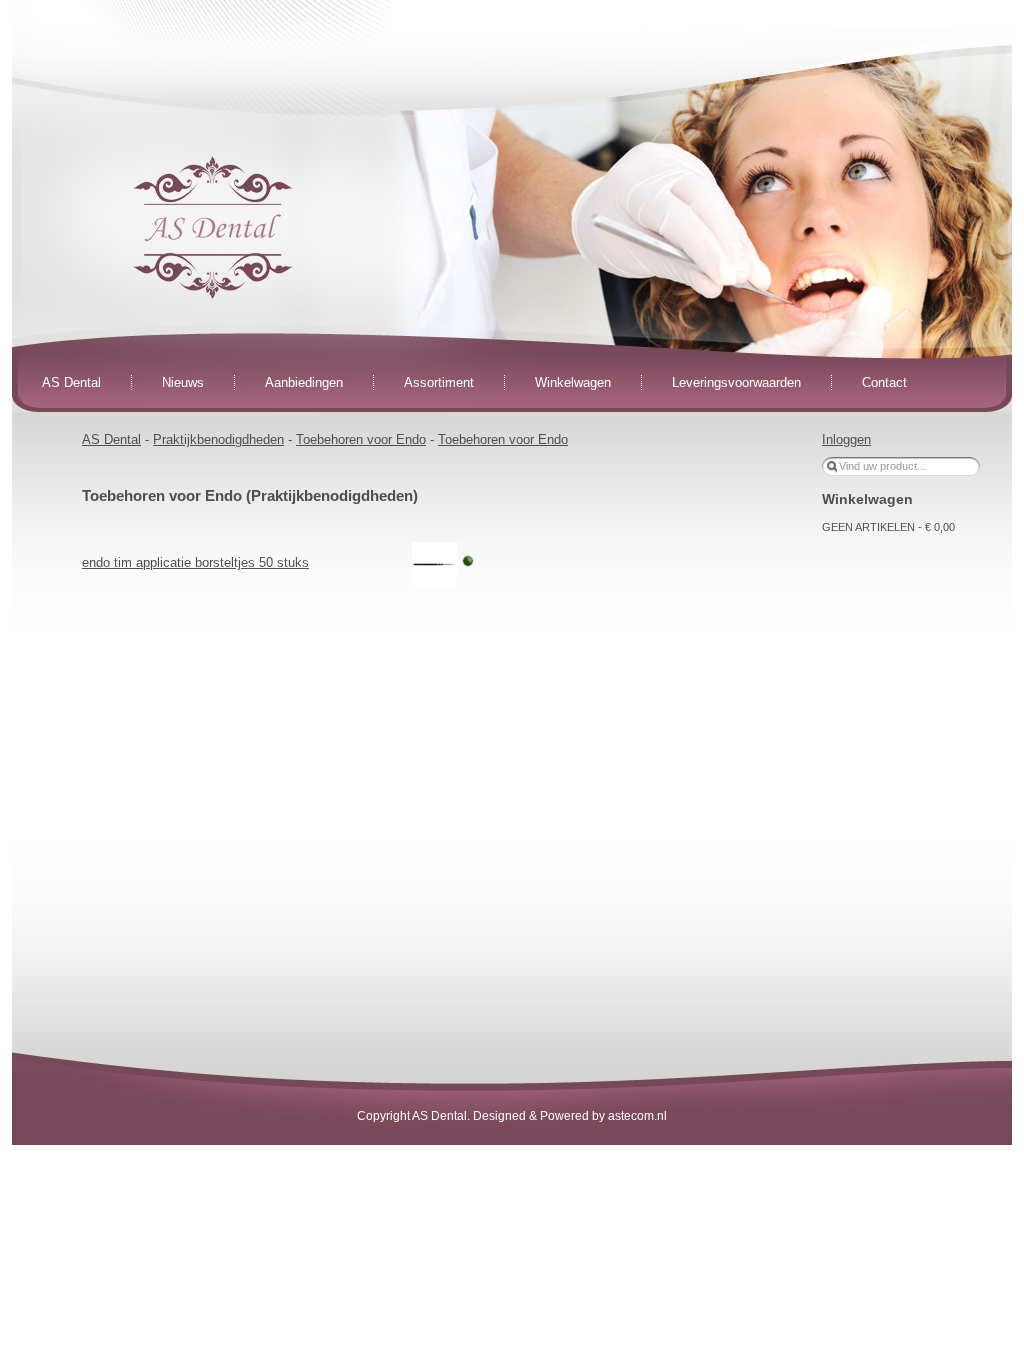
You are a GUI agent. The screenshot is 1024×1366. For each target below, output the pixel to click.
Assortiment (439, 382)
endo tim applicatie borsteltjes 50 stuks (195, 562)
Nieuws (183, 382)
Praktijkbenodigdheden (218, 439)
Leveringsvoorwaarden (736, 382)
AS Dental (71, 382)
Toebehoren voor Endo (361, 439)
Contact (884, 382)
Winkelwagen (573, 382)
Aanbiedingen (304, 382)
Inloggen (846, 439)
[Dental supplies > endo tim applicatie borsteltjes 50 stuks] (434, 563)
